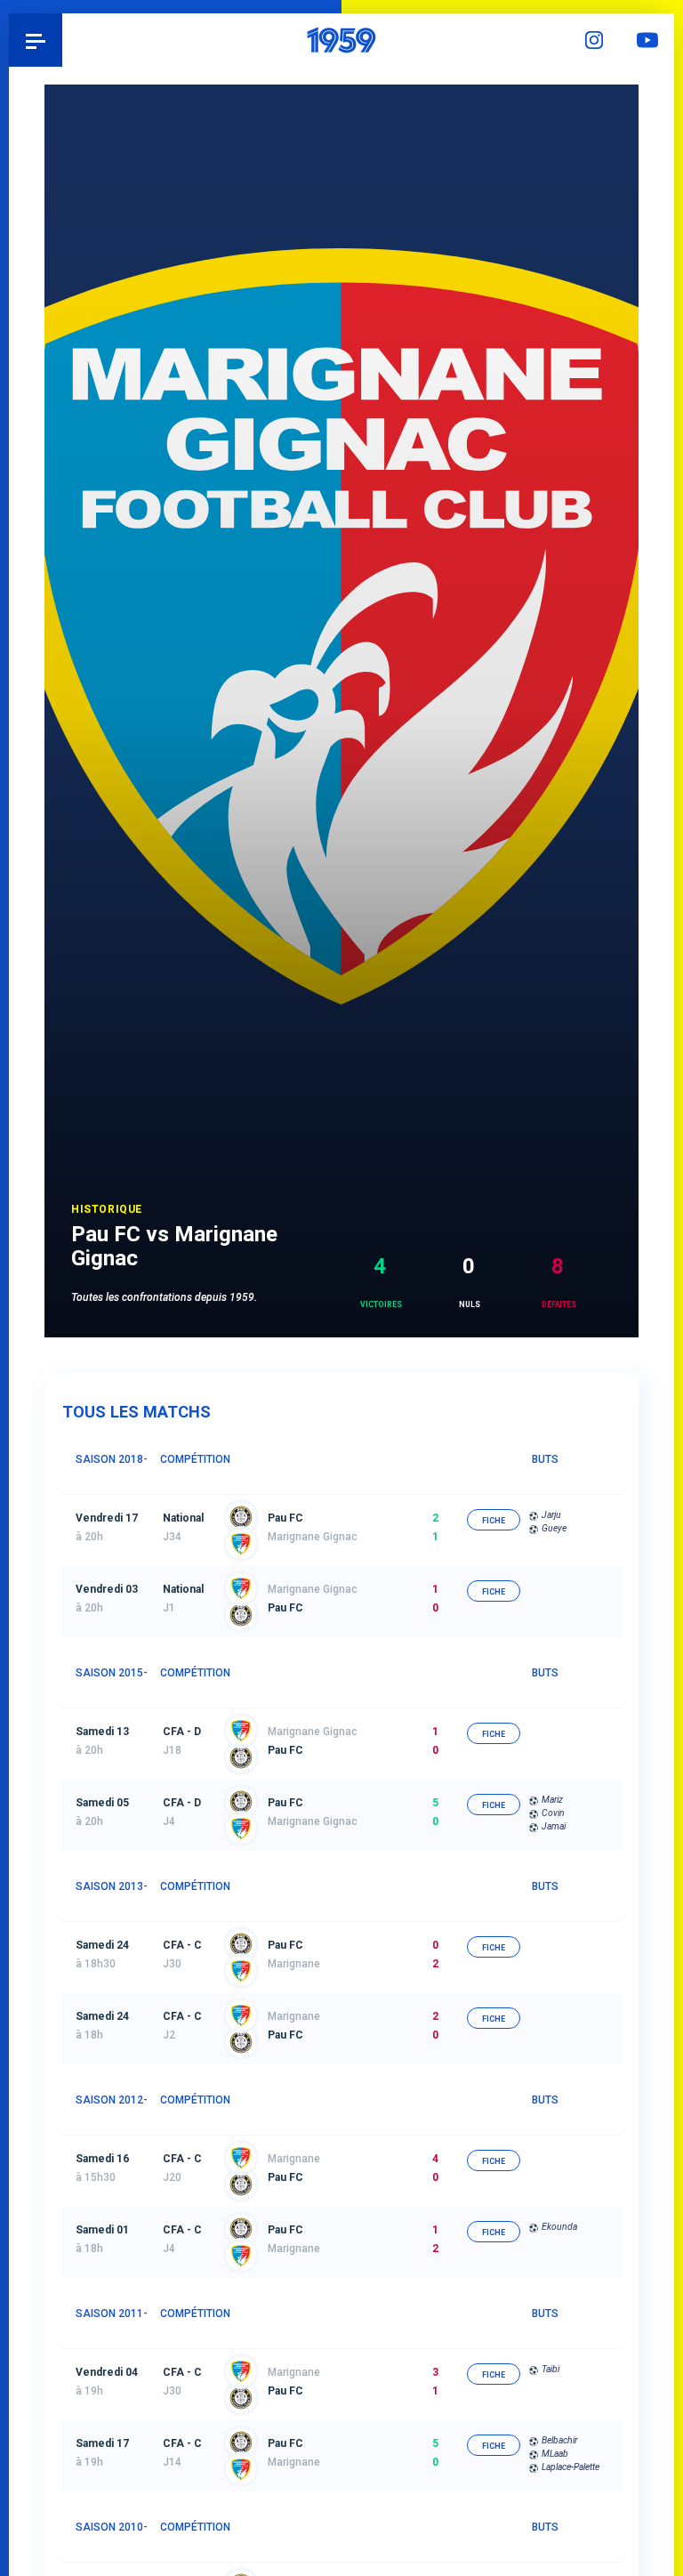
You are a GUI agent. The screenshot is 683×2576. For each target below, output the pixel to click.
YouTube (647, 40)
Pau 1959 (63, 40)
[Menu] (36, 40)
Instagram (594, 40)
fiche (494, 1521)
